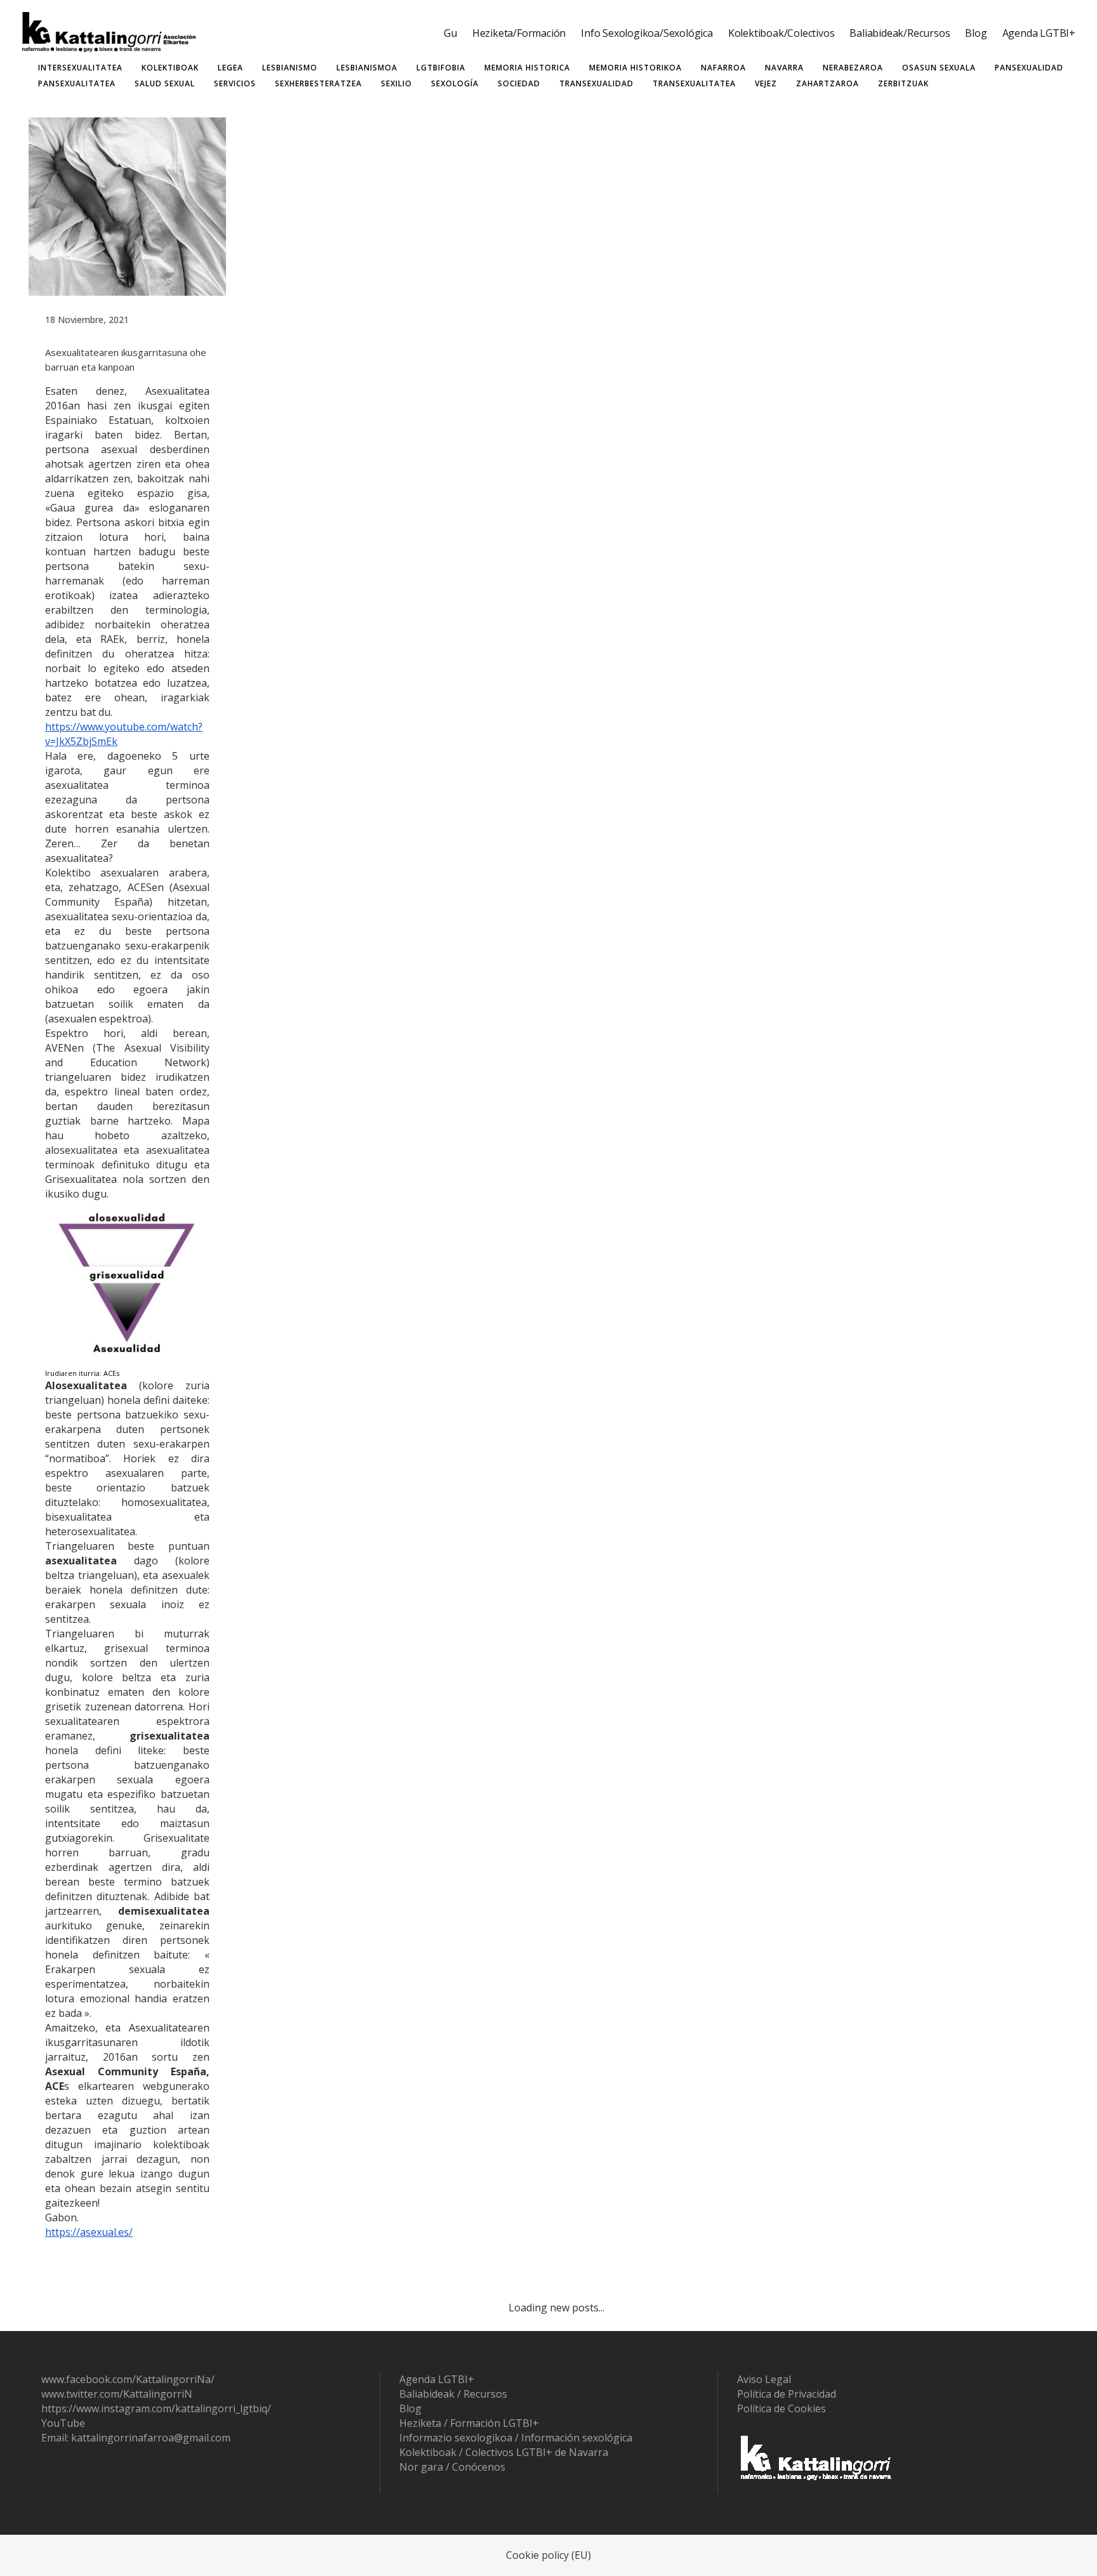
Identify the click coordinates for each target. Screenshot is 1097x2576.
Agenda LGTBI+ (437, 2379)
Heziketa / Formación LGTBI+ (469, 2423)
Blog (410, 2408)
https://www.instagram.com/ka (114, 2408)
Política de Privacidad (787, 2394)
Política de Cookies (781, 2408)
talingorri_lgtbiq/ (231, 2408)
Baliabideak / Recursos (453, 2394)
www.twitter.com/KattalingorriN (117, 2394)
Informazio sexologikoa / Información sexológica (516, 2438)
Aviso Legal (764, 2379)
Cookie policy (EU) (548, 2555)
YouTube (63, 2423)
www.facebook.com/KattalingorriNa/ (128, 2379)
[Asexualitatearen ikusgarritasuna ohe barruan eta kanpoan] (127, 207)
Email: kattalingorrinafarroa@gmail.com (136, 2438)
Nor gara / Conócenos (452, 2467)
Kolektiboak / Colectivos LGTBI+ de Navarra (504, 2452)
